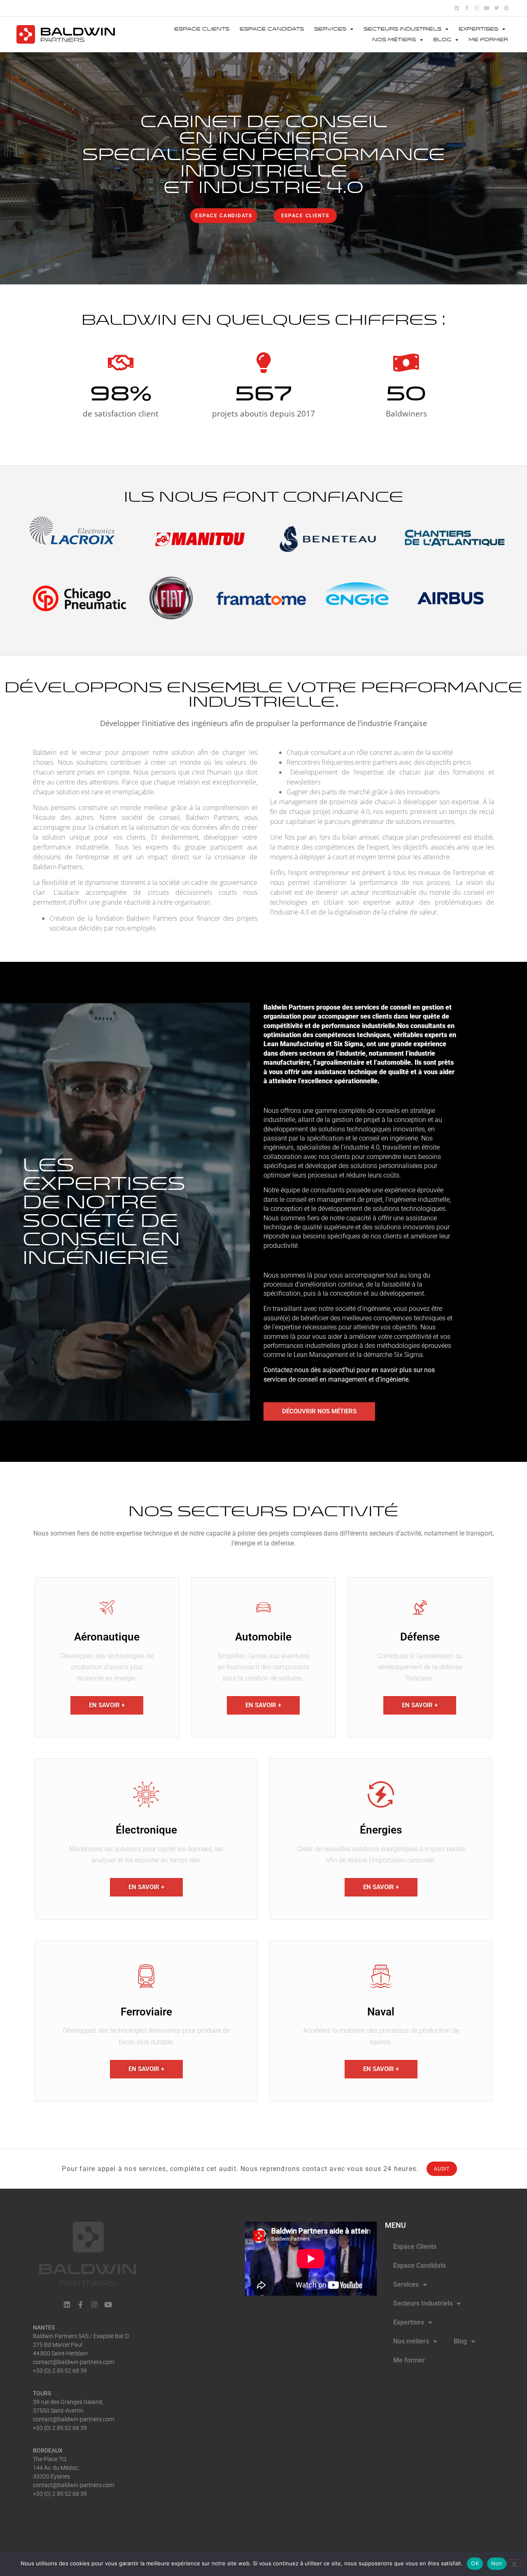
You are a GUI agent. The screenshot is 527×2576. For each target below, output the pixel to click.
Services (330, 29)
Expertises (478, 29)
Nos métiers (394, 40)
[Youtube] (486, 8)
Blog (442, 40)
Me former (488, 40)
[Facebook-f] (467, 8)
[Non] (514, 2563)
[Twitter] (497, 8)
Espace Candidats (272, 29)
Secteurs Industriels (402, 29)
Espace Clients (202, 29)
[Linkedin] (457, 8)
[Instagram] (477, 8)
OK (475, 2563)
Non (497, 2563)
